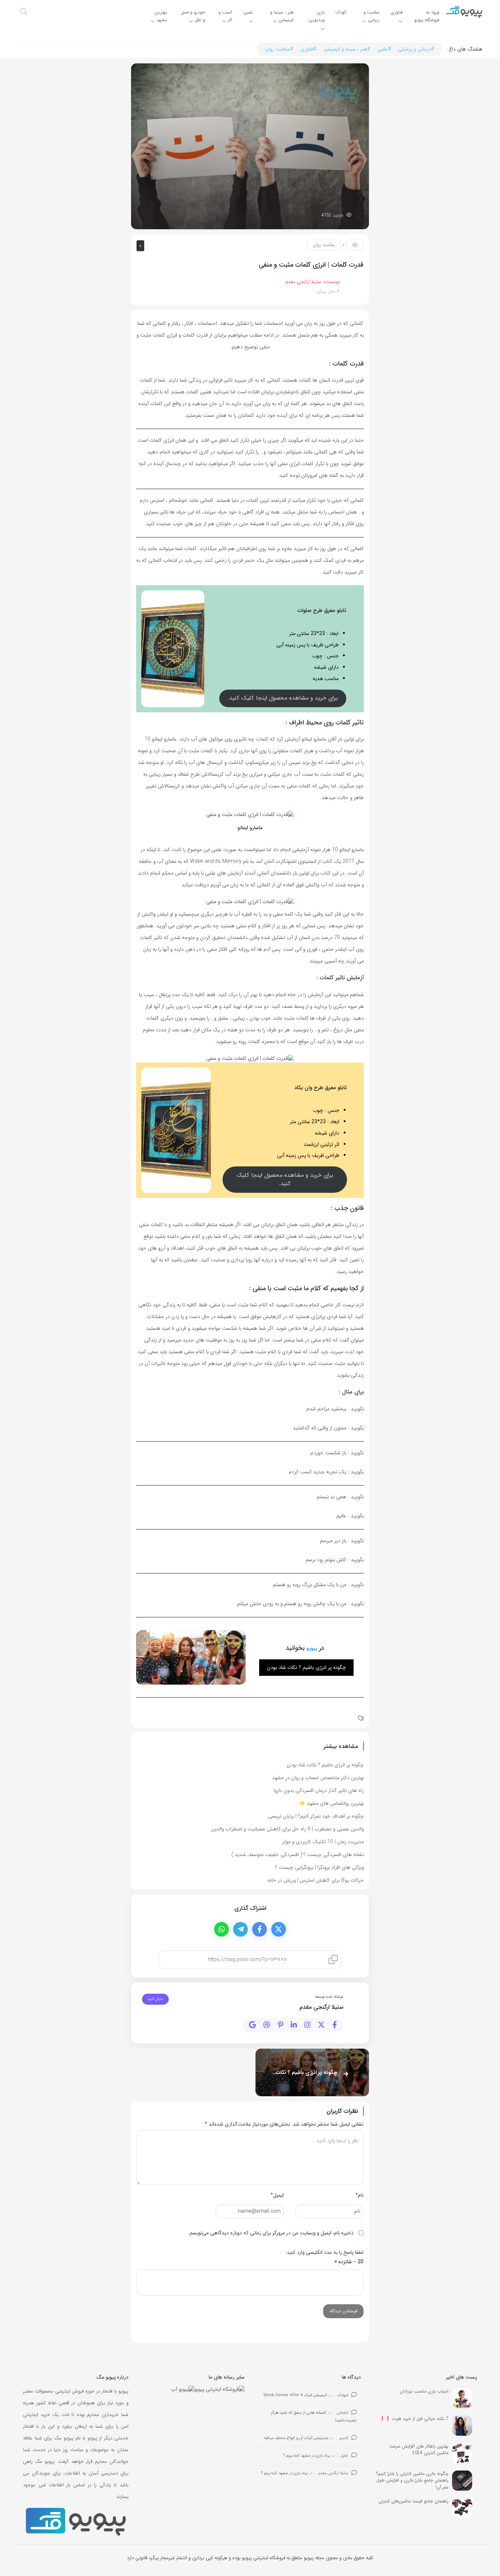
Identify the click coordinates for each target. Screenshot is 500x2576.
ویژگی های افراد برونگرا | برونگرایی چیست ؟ (320, 1867)
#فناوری (308, 49)
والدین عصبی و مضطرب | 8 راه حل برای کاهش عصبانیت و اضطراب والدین (287, 1829)
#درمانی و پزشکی (416, 49)
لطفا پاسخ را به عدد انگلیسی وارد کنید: (324, 2252)
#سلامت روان (279, 49)
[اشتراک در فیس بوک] (260, 1929)
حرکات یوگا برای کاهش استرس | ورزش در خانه (316, 1880)
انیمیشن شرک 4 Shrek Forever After (295, 2395)
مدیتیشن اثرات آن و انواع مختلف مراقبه (296, 2438)
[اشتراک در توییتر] (279, 1929)
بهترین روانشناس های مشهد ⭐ (331, 1803)
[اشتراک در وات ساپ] (221, 1929)
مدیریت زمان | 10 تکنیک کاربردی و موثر (323, 1842)
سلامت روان (324, 245)
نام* (359, 2195)
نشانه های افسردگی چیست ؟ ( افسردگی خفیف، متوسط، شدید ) (298, 1855)
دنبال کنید (155, 1999)
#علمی (384, 49)
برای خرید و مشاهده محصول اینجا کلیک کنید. (283, 698)
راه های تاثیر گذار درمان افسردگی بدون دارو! (319, 1790)
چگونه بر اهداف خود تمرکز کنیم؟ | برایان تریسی (316, 1816)
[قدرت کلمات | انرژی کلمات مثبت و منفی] (250, 146)
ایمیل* (277, 2195)
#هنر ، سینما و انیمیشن (347, 49)
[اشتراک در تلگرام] (240, 1929)
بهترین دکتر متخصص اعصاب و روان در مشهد (318, 1778)
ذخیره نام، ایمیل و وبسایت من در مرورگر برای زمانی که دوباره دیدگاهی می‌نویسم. (271, 2233)
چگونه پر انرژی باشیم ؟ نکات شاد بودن (325, 1765)
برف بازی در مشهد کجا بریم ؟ (307, 2456)
